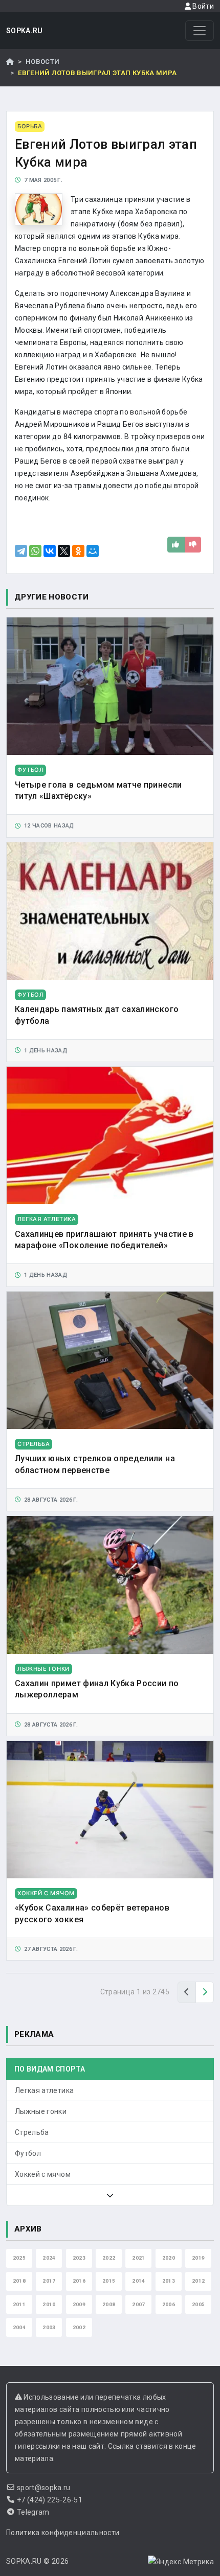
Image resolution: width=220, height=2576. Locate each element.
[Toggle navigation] (200, 31)
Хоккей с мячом (43, 2174)
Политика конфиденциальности (63, 2533)
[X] (64, 551)
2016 (79, 2281)
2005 (198, 2304)
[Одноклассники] (78, 551)
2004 (19, 2327)
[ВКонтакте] (50, 551)
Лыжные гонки (41, 2111)
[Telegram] (21, 551)
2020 (169, 2258)
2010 (49, 2304)
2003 (49, 2327)
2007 (138, 2304)
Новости (42, 62)
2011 (19, 2304)
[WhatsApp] (35, 551)
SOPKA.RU (25, 31)
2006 (169, 2304)
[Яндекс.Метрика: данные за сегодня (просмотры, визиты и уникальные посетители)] (181, 2562)
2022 (109, 2258)
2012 (198, 2281)
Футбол (28, 2153)
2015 (109, 2281)
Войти (202, 6)
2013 (169, 2281)
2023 (79, 2258)
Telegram (33, 2512)
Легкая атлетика (44, 2090)
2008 (109, 2304)
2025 (19, 2258)
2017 (49, 2281)
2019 (198, 2258)
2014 (138, 2281)
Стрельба (32, 2132)
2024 (49, 2258)
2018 (19, 2281)
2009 (79, 2304)
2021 (138, 2258)
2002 (79, 2327)
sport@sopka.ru (44, 2488)
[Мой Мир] (93, 551)
